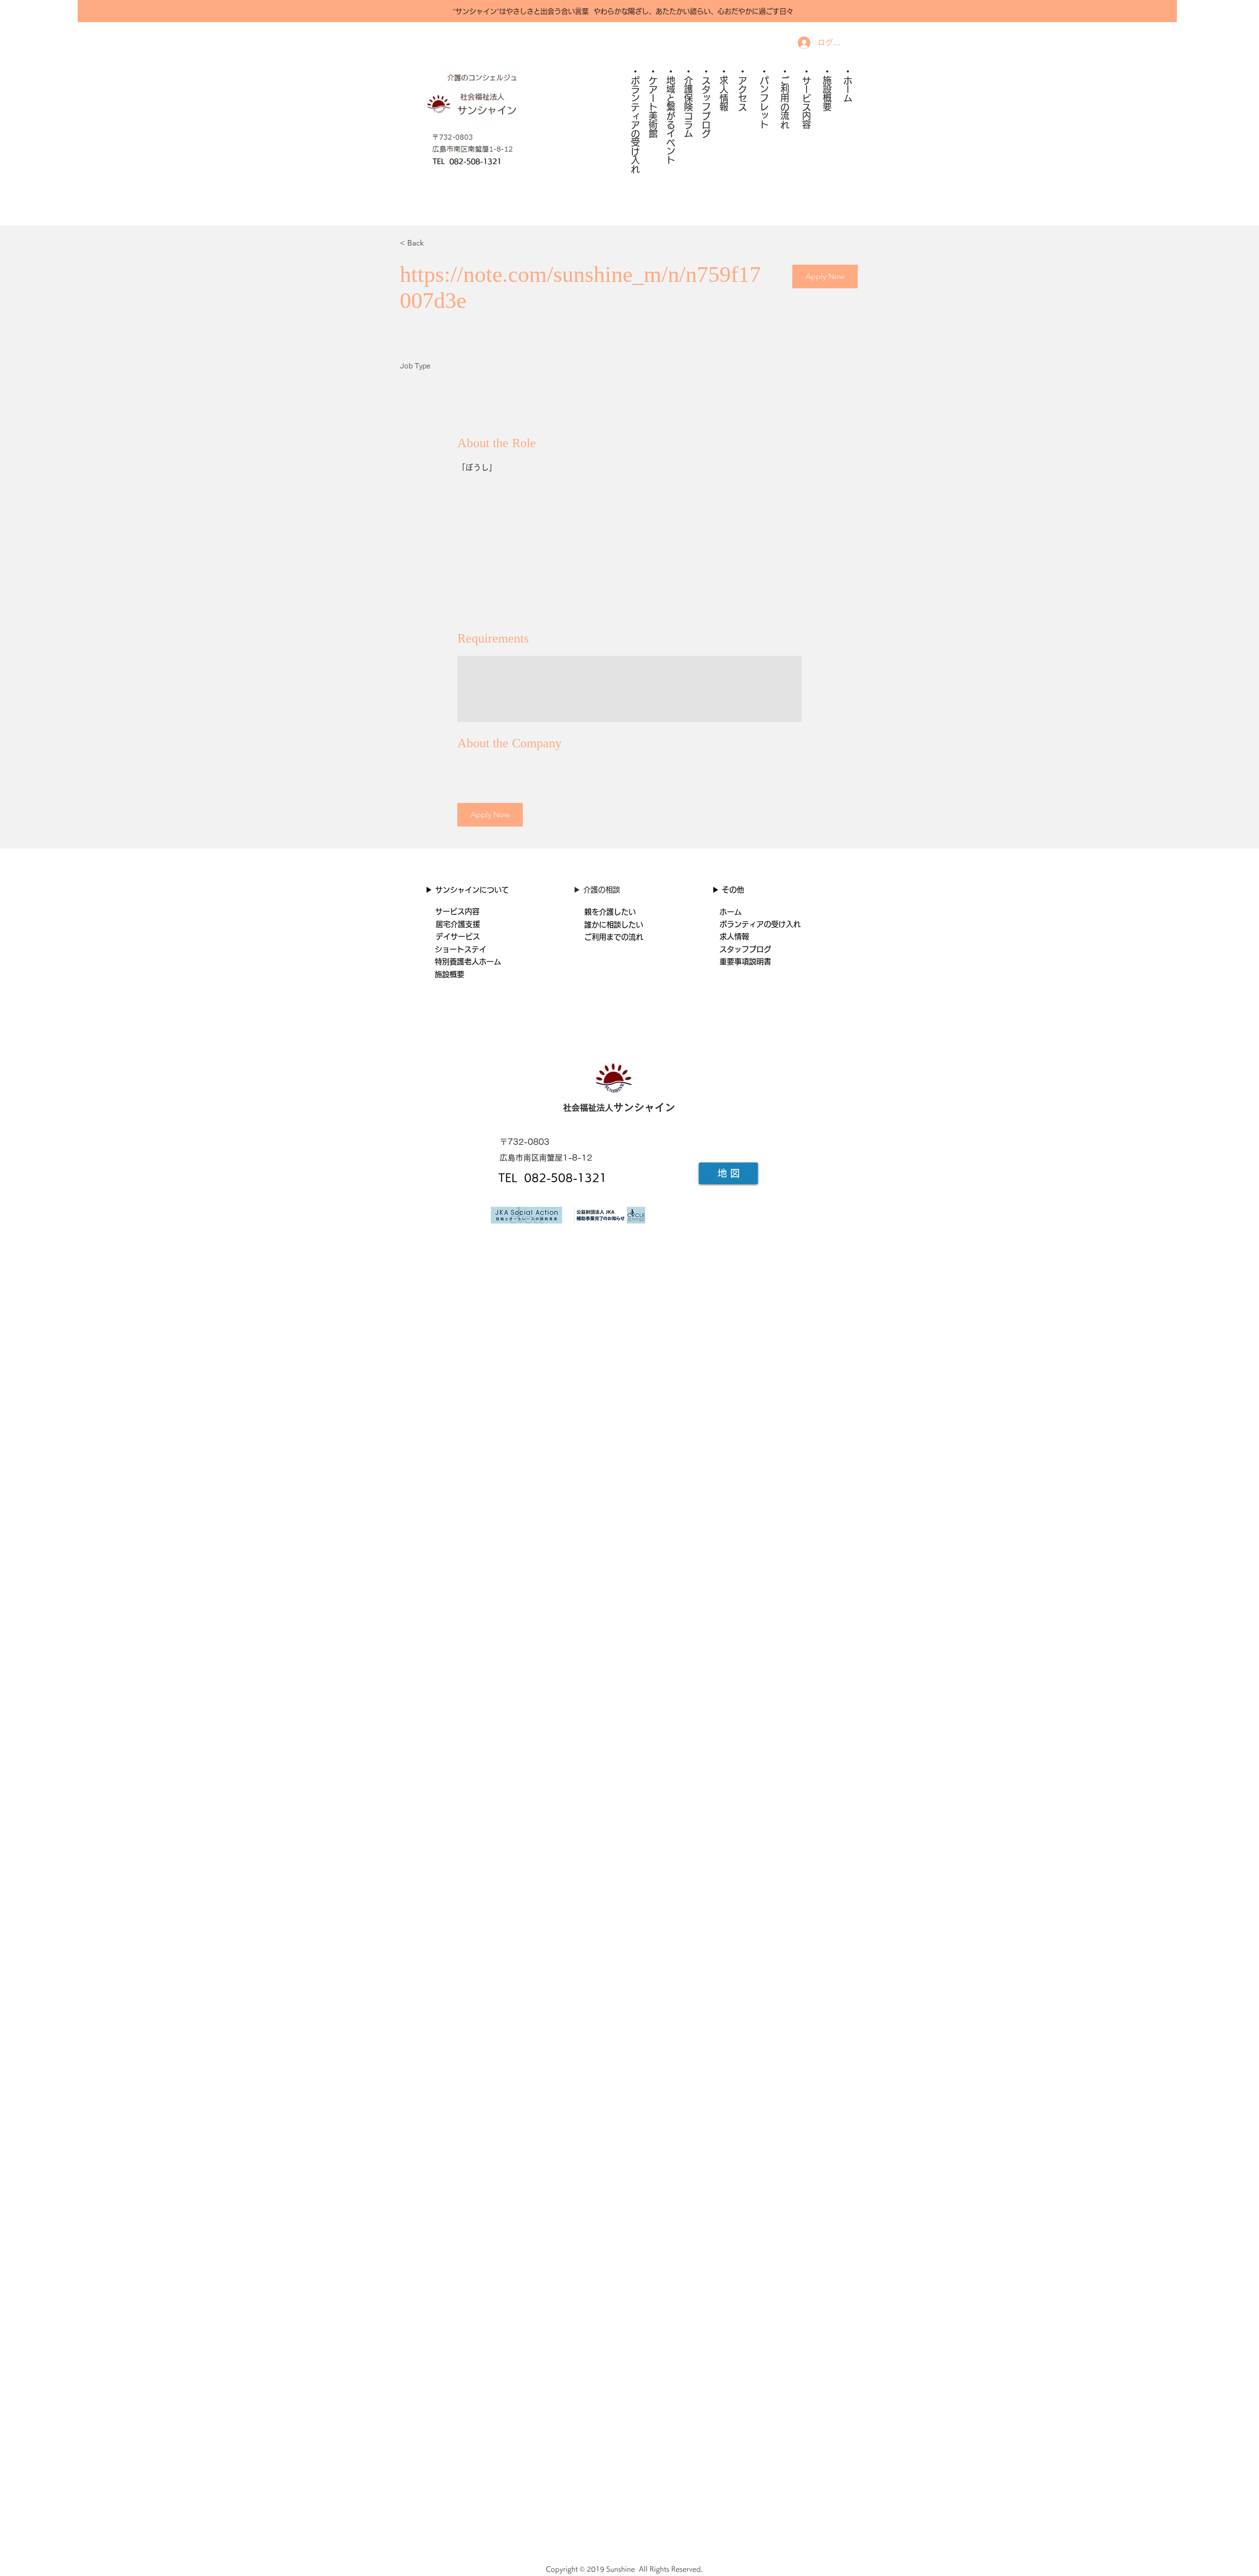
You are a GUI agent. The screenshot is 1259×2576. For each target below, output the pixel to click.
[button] (825, 276)
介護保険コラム (689, 107)
